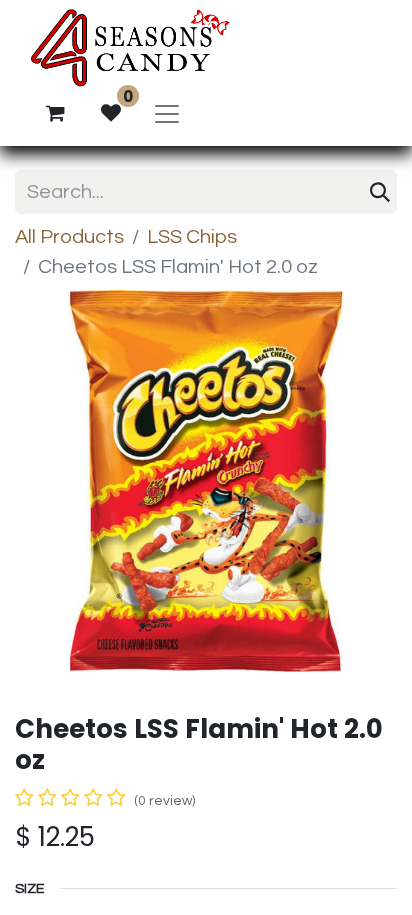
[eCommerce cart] (55, 113)
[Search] (380, 192)
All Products (69, 237)
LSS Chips (192, 237)
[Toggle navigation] (167, 113)
